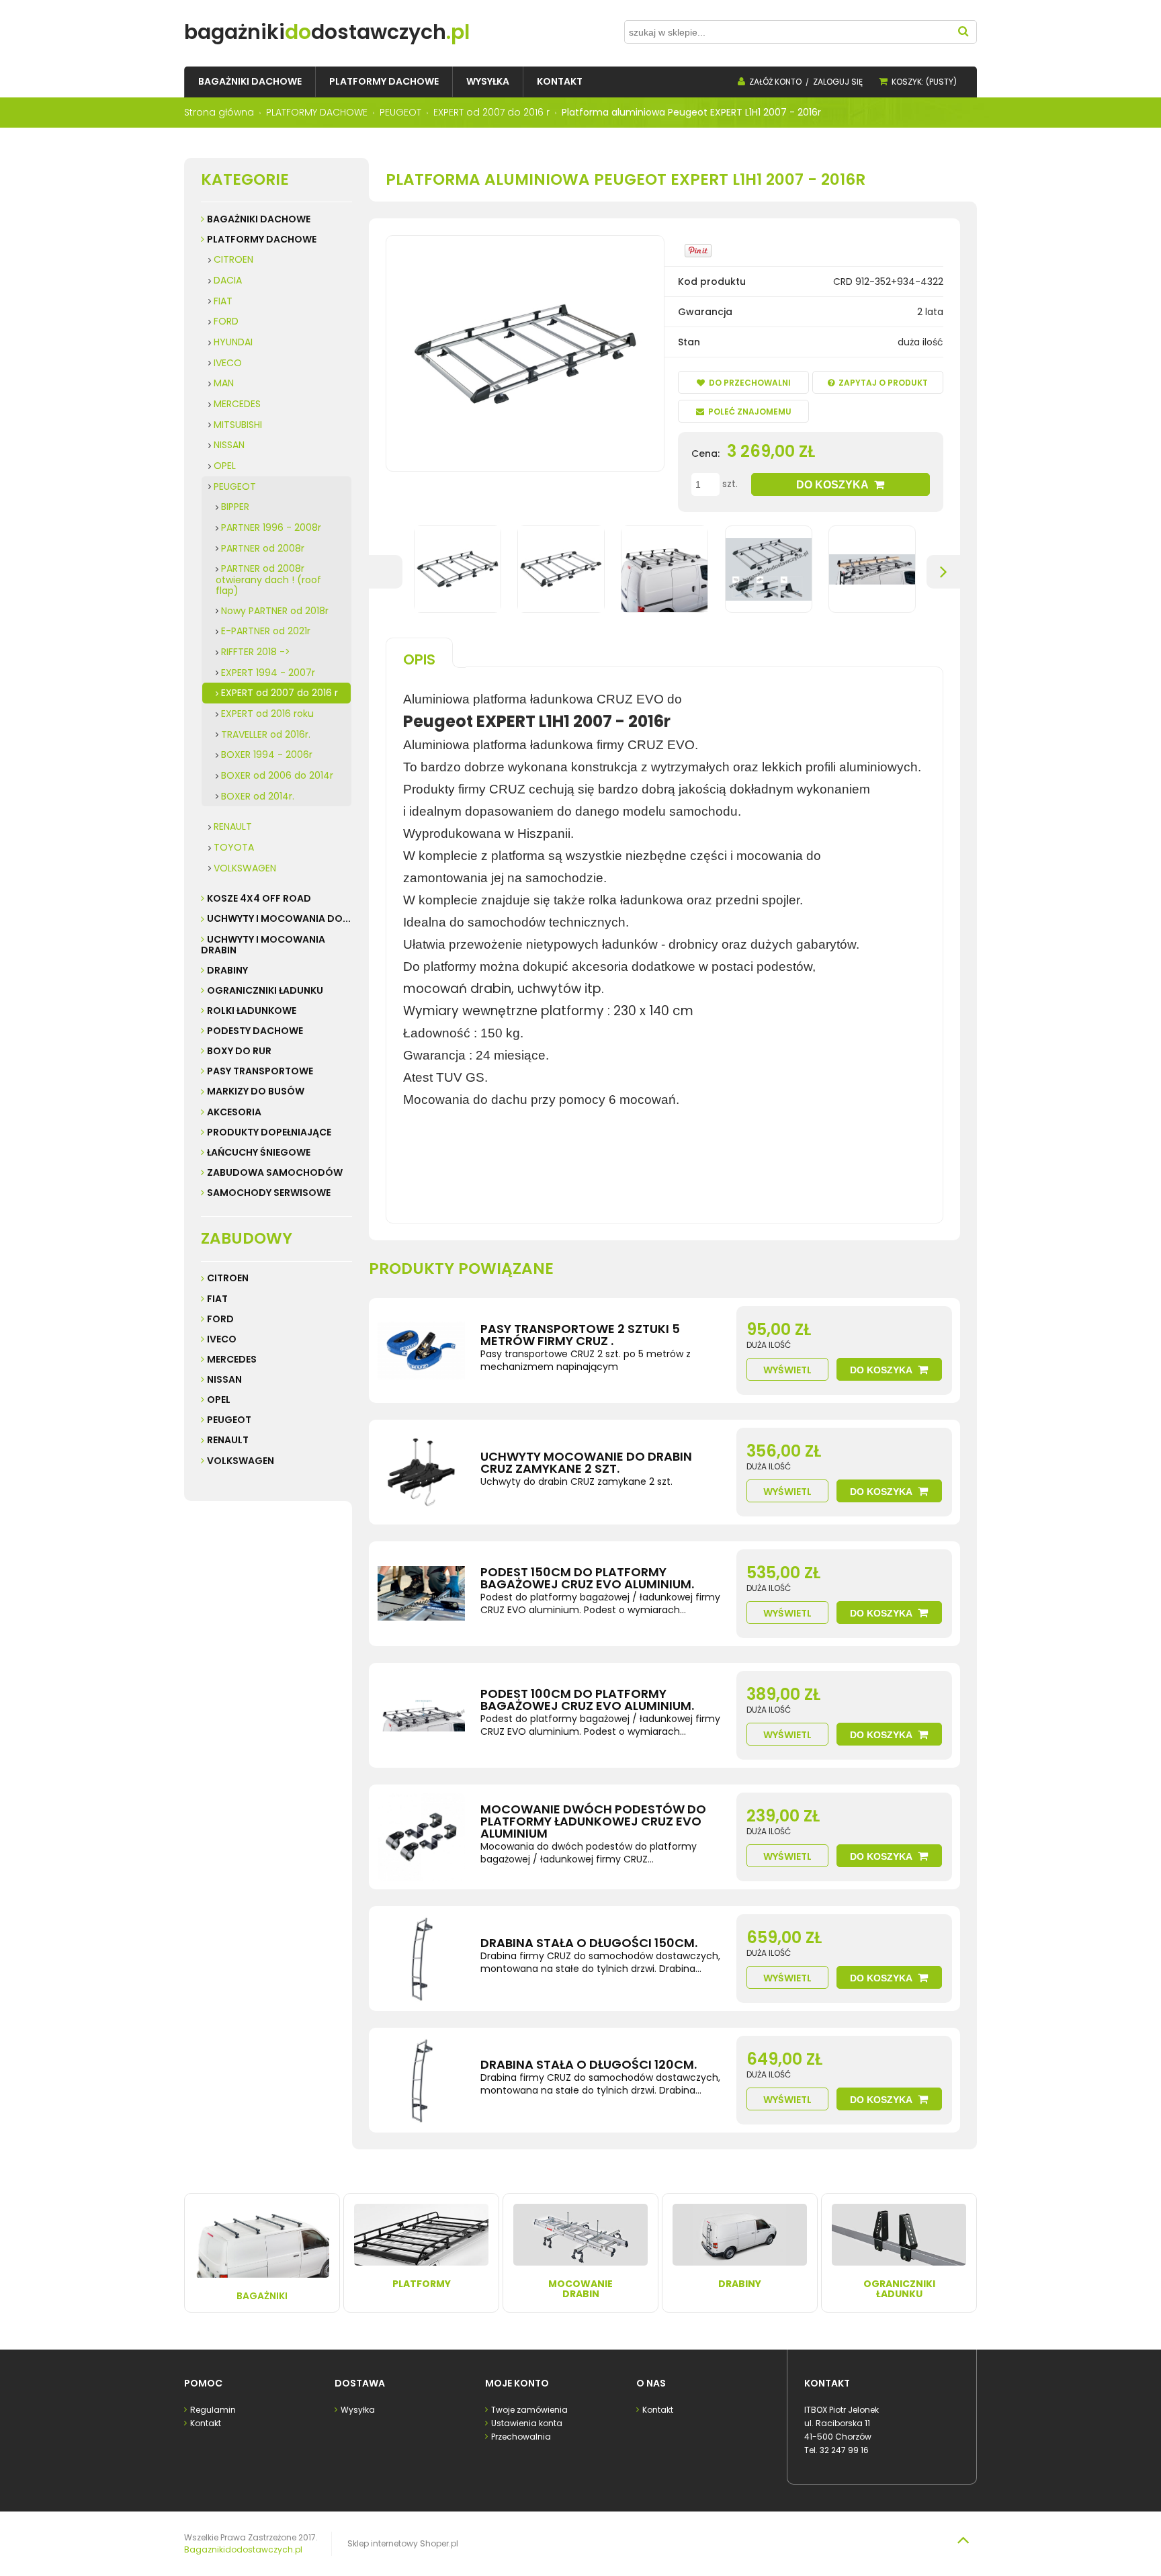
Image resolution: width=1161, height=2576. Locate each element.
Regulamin (213, 2410)
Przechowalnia (521, 2437)
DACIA (228, 280)
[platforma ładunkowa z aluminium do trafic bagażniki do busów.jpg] (664, 569)
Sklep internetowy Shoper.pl (403, 2543)
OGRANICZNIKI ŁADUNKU (265, 990)
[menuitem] (250, 82)
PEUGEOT (235, 486)
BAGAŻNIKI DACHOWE (259, 219)
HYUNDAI (233, 342)
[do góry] (963, 2540)
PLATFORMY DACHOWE (262, 239)
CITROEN (233, 259)
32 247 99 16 (844, 2450)
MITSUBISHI (238, 425)
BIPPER (235, 507)
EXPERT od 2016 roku (267, 714)
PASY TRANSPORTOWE (260, 1071)
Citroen (228, 1278)
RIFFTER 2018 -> (256, 652)
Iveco (222, 1339)
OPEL (225, 466)
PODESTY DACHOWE (255, 1031)
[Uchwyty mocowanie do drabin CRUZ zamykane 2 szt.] (421, 1472)
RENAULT (233, 826)
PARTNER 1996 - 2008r (271, 527)
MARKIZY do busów (256, 1091)
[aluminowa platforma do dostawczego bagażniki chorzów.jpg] (561, 569)
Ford (220, 1319)
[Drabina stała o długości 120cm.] (421, 2080)
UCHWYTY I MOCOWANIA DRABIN (263, 945)
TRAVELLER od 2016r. (266, 734)
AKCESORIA (234, 1112)
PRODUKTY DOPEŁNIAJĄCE (269, 1132)
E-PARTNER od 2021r (266, 631)
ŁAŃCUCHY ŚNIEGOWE (259, 1152)
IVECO (228, 363)
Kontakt (206, 2423)
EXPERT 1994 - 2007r (268, 673)
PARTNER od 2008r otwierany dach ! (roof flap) (268, 579)
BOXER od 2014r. (258, 796)
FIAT (223, 301)
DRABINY (227, 970)
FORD (226, 321)
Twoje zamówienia (529, 2410)
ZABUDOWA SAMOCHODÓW (275, 1172)
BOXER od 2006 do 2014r (277, 775)
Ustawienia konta (527, 2423)
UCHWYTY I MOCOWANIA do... (279, 918)
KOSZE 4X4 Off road (259, 898)
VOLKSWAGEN (245, 868)
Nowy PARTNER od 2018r (275, 611)
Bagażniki (262, 2296)
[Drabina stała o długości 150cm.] (421, 1959)
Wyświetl (787, 1370)
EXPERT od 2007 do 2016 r (279, 693)
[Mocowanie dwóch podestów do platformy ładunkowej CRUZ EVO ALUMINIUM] (421, 1837)
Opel (219, 1400)
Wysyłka (358, 2410)
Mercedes (232, 1359)
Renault (228, 1440)
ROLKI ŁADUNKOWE (252, 1011)
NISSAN (229, 445)
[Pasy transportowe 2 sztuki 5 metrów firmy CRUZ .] (421, 1350)
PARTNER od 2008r (263, 548)
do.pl (327, 32)
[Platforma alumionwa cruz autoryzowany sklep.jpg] (458, 569)
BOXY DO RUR (239, 1051)
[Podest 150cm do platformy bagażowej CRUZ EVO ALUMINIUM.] (421, 1594)
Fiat (217, 1299)
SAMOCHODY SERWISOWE (269, 1193)
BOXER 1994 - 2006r (267, 755)
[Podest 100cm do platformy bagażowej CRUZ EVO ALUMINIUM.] (421, 1715)
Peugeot (229, 1420)
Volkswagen (241, 1461)
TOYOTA (234, 847)
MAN (224, 383)
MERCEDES (237, 404)
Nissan (224, 1379)
